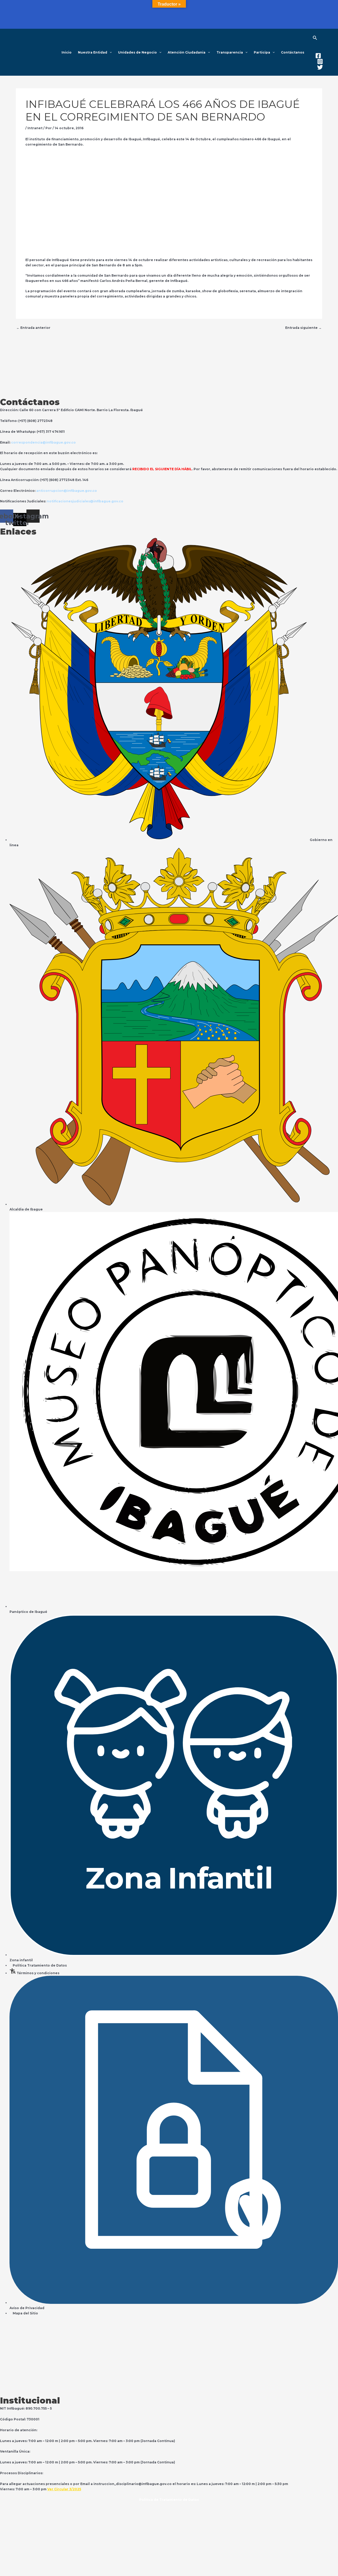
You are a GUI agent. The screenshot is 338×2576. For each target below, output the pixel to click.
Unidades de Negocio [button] (137, 52)
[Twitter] (320, 67)
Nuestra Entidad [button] (93, 52)
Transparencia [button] (230, 52)
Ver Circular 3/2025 (64, 2489)
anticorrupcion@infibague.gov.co (67, 491)
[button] (109, 52)
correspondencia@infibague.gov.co (43, 442)
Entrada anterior (33, 328)
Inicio (67, 52)
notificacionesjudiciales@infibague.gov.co (85, 501)
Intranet (35, 128)
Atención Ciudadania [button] (187, 52)
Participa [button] (262, 52)
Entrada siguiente (303, 328)
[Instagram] (320, 61)
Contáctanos (293, 52)
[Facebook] (318, 56)
